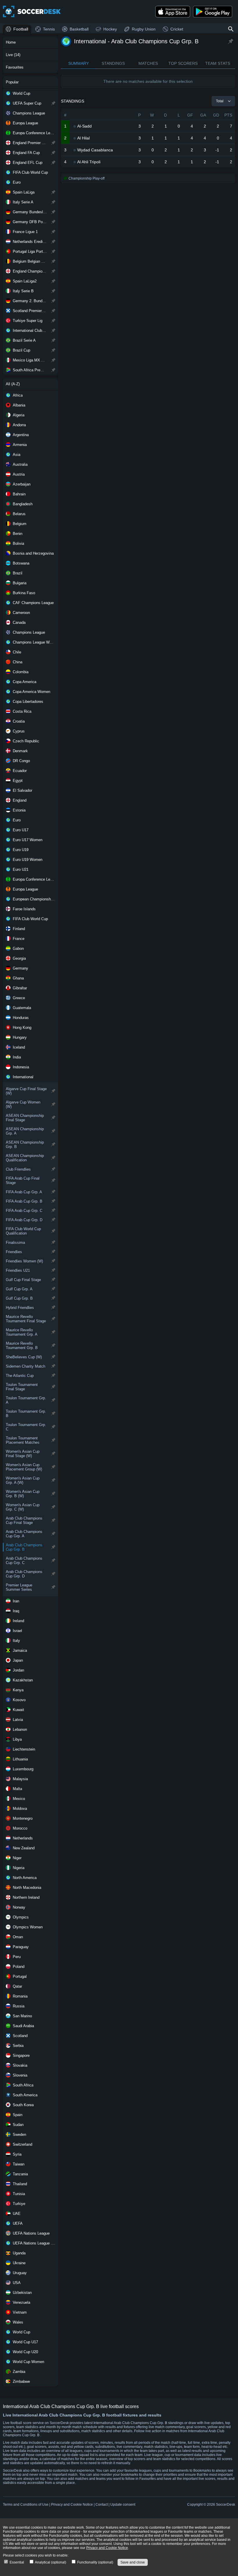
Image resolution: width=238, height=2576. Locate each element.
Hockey (110, 29)
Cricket (177, 29)
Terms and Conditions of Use (26, 2505)
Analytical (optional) (50, 2562)
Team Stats (218, 63)
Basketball (79, 29)
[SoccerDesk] (32, 12)
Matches (148, 63)
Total (220, 101)
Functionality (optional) (95, 2562)
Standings (113, 63)
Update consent (123, 2505)
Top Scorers (183, 63)
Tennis (49, 29)
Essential (16, 2562)
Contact (102, 2505)
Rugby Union (144, 29)
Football (21, 29)
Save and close (133, 2562)
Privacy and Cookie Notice (72, 2505)
